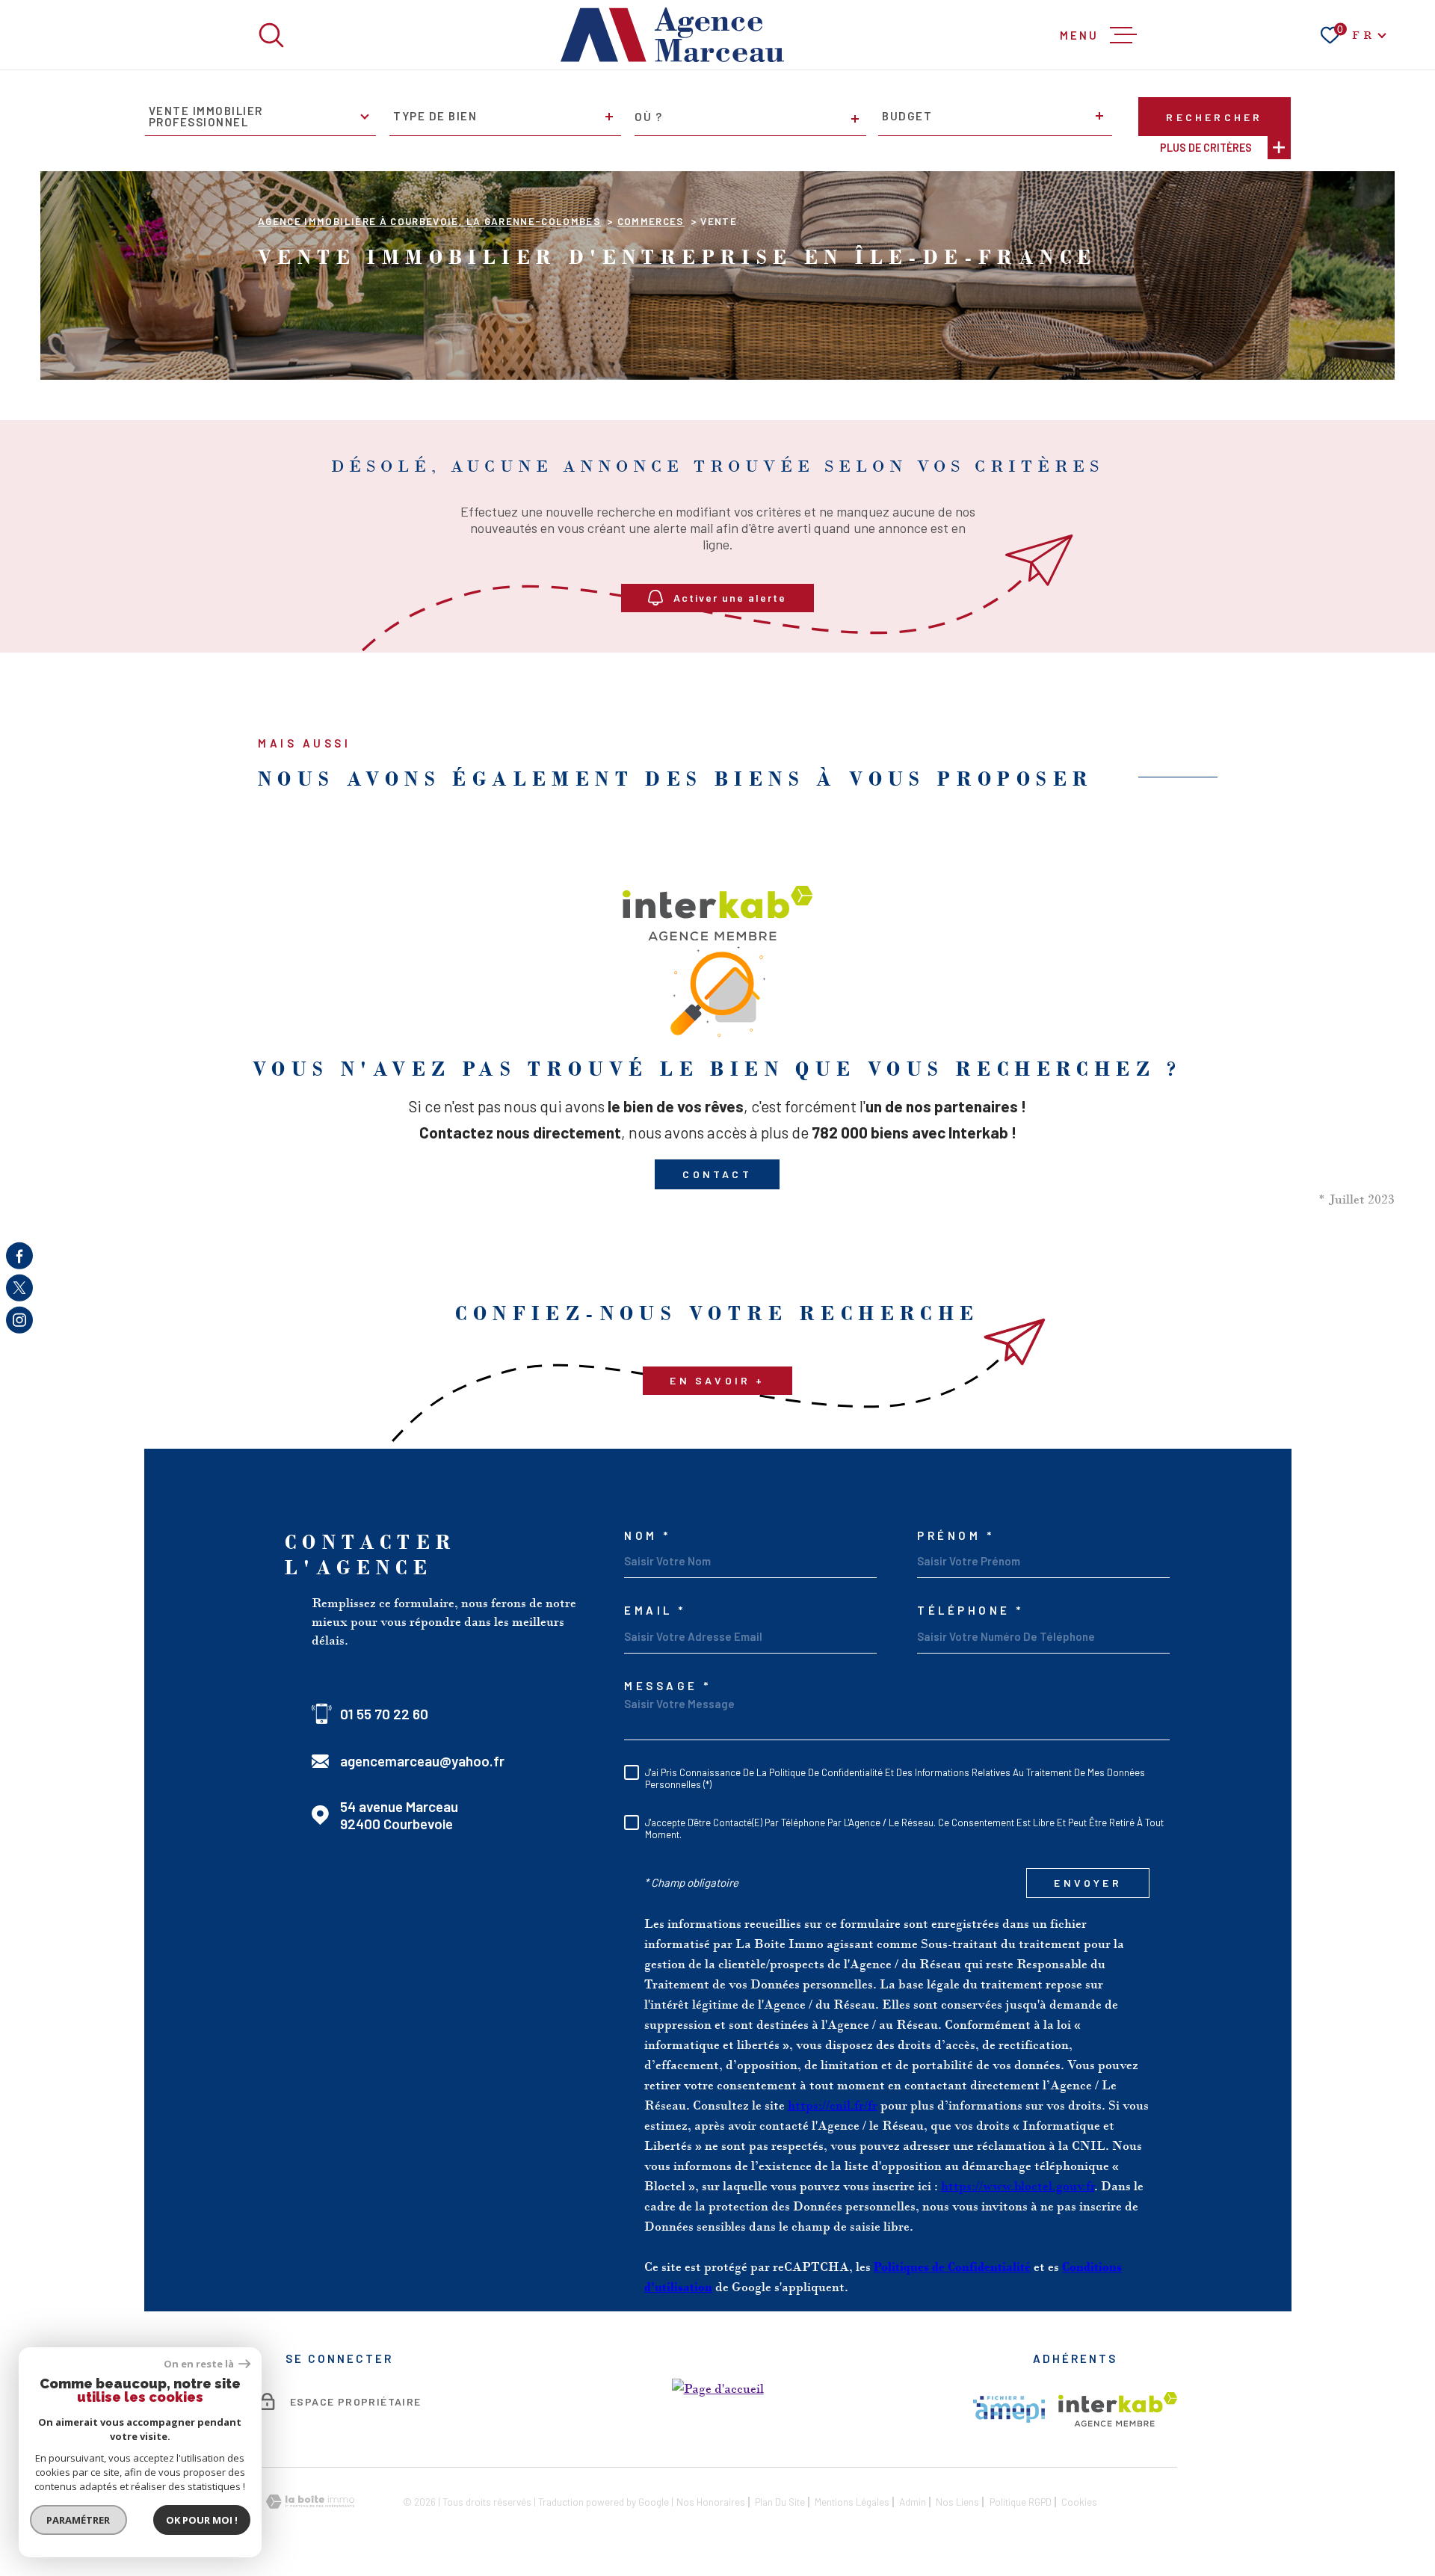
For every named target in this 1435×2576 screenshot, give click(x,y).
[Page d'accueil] (673, 35)
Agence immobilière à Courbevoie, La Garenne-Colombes (429, 221)
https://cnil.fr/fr (833, 2105)
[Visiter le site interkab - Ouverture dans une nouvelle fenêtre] (1118, 2409)
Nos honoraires (711, 2502)
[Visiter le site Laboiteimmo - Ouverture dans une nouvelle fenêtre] (310, 2502)
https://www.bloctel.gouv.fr (1018, 2186)
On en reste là (200, 2364)
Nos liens (957, 2502)
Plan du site (780, 2502)
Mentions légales (852, 2502)
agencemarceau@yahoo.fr (422, 1761)
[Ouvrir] (271, 35)
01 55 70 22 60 (384, 1714)
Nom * (648, 1536)
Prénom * (956, 1536)
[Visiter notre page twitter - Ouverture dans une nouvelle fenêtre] (19, 1288)
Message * (668, 1686)
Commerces (651, 221)
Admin (913, 2502)
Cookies (1079, 2502)
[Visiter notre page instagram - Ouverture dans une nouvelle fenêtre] (19, 1320)
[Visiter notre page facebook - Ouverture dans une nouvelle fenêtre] (19, 1256)
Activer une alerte (731, 598)
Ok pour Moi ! (202, 2520)
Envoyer (1087, 1883)
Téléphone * (970, 1611)
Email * (655, 1611)
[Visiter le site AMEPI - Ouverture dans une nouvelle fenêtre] (1009, 2409)
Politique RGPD (1021, 2502)
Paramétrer (79, 2520)
